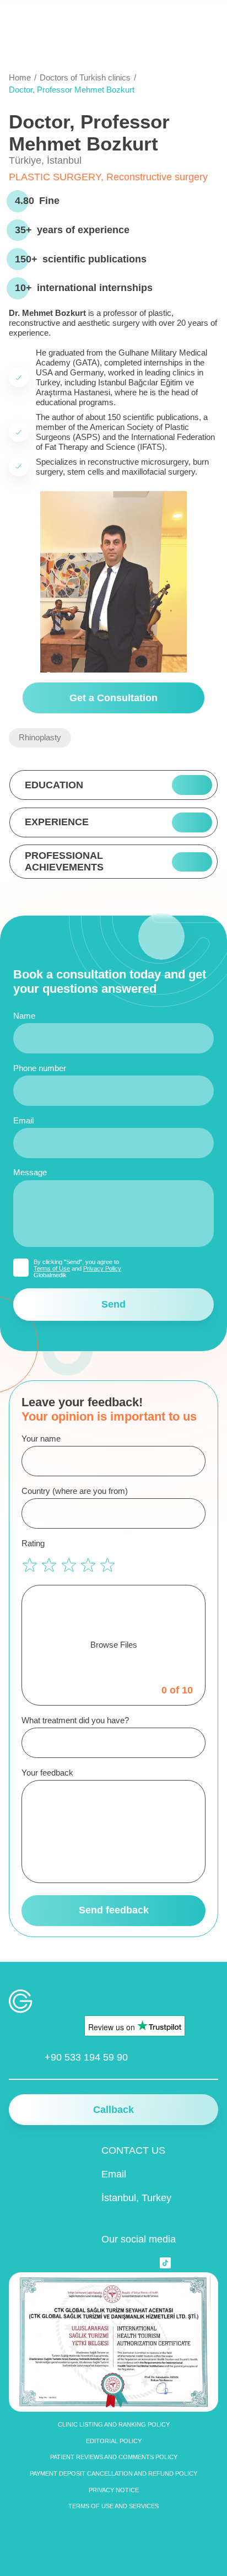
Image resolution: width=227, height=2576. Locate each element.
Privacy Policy (102, 1268)
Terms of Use (52, 1268)
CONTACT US (133, 2150)
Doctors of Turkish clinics (85, 77)
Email (23, 1120)
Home (20, 77)
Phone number (40, 1068)
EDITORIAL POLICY (114, 2441)
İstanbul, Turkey (136, 2198)
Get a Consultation (113, 698)
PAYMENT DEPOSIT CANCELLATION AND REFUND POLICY (113, 2473)
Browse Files (114, 1645)
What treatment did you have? (75, 1720)
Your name (41, 1438)
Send (113, 1304)
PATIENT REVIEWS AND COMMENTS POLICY (114, 2457)
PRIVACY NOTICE (114, 2490)
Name (24, 1016)
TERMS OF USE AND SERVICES (113, 2506)
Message (30, 1172)
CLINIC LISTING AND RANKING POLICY (114, 2424)
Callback (113, 2110)
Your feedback (47, 1773)
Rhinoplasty (40, 737)
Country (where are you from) (75, 1491)
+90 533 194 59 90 (86, 2057)
